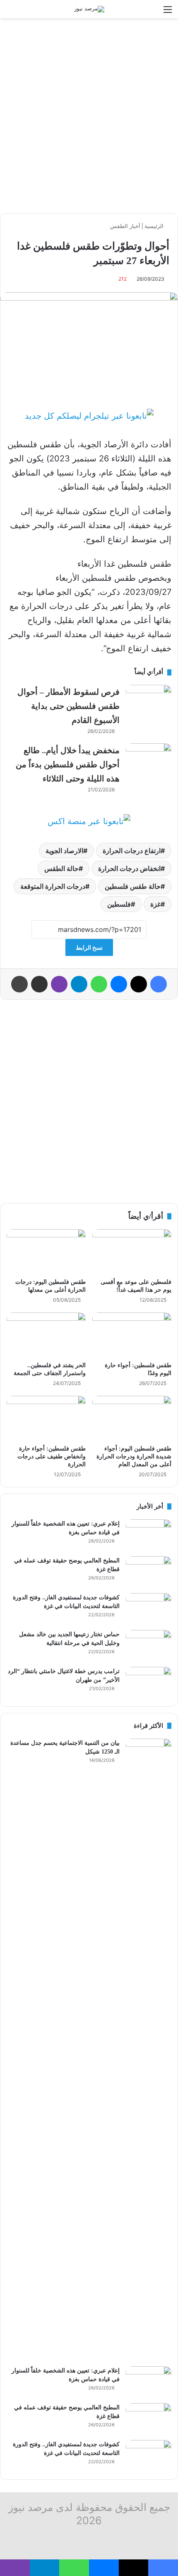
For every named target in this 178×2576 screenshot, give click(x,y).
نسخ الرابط (89, 947)
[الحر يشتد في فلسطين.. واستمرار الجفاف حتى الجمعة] (46, 1335)
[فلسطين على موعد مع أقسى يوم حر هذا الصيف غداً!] (132, 1252)
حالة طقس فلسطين (133, 886)
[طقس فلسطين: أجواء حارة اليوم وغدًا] (132, 1335)
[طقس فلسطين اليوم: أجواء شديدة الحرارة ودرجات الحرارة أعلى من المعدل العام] (132, 1418)
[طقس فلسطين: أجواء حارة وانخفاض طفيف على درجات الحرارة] (46, 1418)
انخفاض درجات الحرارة (129, 868)
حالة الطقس (61, 868)
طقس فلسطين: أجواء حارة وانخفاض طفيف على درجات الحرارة (52, 1457)
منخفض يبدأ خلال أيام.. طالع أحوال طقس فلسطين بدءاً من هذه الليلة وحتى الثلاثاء (68, 764)
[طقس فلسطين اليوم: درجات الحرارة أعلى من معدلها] (46, 1252)
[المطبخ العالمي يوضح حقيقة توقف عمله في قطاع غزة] (149, 1572)
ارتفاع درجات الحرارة (132, 851)
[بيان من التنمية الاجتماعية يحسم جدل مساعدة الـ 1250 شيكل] (149, 2050)
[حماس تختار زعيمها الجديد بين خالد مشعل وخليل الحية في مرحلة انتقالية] (149, 1646)
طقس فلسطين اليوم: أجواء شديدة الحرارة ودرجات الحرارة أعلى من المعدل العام (134, 1457)
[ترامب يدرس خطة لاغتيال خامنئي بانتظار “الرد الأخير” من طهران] (149, 1682)
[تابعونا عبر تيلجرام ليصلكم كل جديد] (89, 416)
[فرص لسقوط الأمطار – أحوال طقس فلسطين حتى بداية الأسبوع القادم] (149, 700)
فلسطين (119, 904)
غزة (155, 904)
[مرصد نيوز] (89, 9)
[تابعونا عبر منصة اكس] (89, 821)
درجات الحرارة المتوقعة (53, 886)
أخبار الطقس (125, 226)
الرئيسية (155, 226)
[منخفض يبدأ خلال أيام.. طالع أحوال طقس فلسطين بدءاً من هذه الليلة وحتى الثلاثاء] (149, 759)
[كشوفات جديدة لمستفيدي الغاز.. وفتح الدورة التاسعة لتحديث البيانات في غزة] (149, 1609)
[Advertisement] (89, 116)
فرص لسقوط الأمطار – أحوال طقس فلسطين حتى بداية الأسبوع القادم (69, 706)
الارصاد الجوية (64, 851)
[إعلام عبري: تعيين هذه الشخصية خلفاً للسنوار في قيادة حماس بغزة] (149, 1535)
